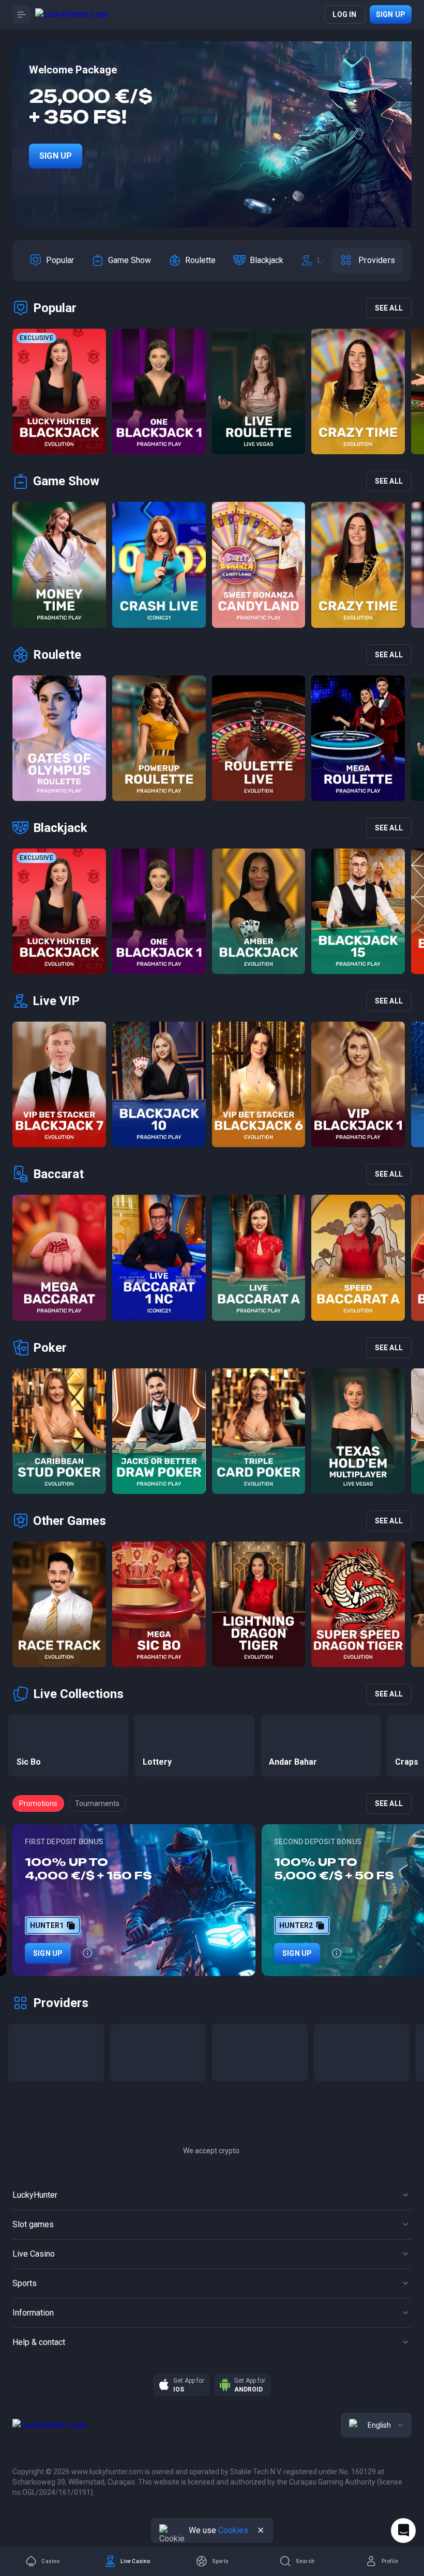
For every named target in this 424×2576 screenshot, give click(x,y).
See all (389, 308)
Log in (344, 14)
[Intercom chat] (403, 2531)
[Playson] (362, 2053)
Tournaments (97, 1803)
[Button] (22, 14)
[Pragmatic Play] (56, 2053)
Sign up (391, 14)
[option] (52, 260)
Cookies (233, 2530)
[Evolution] (158, 2053)
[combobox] (376, 2425)
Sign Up (56, 156)
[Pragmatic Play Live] (260, 2053)
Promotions (38, 1803)
